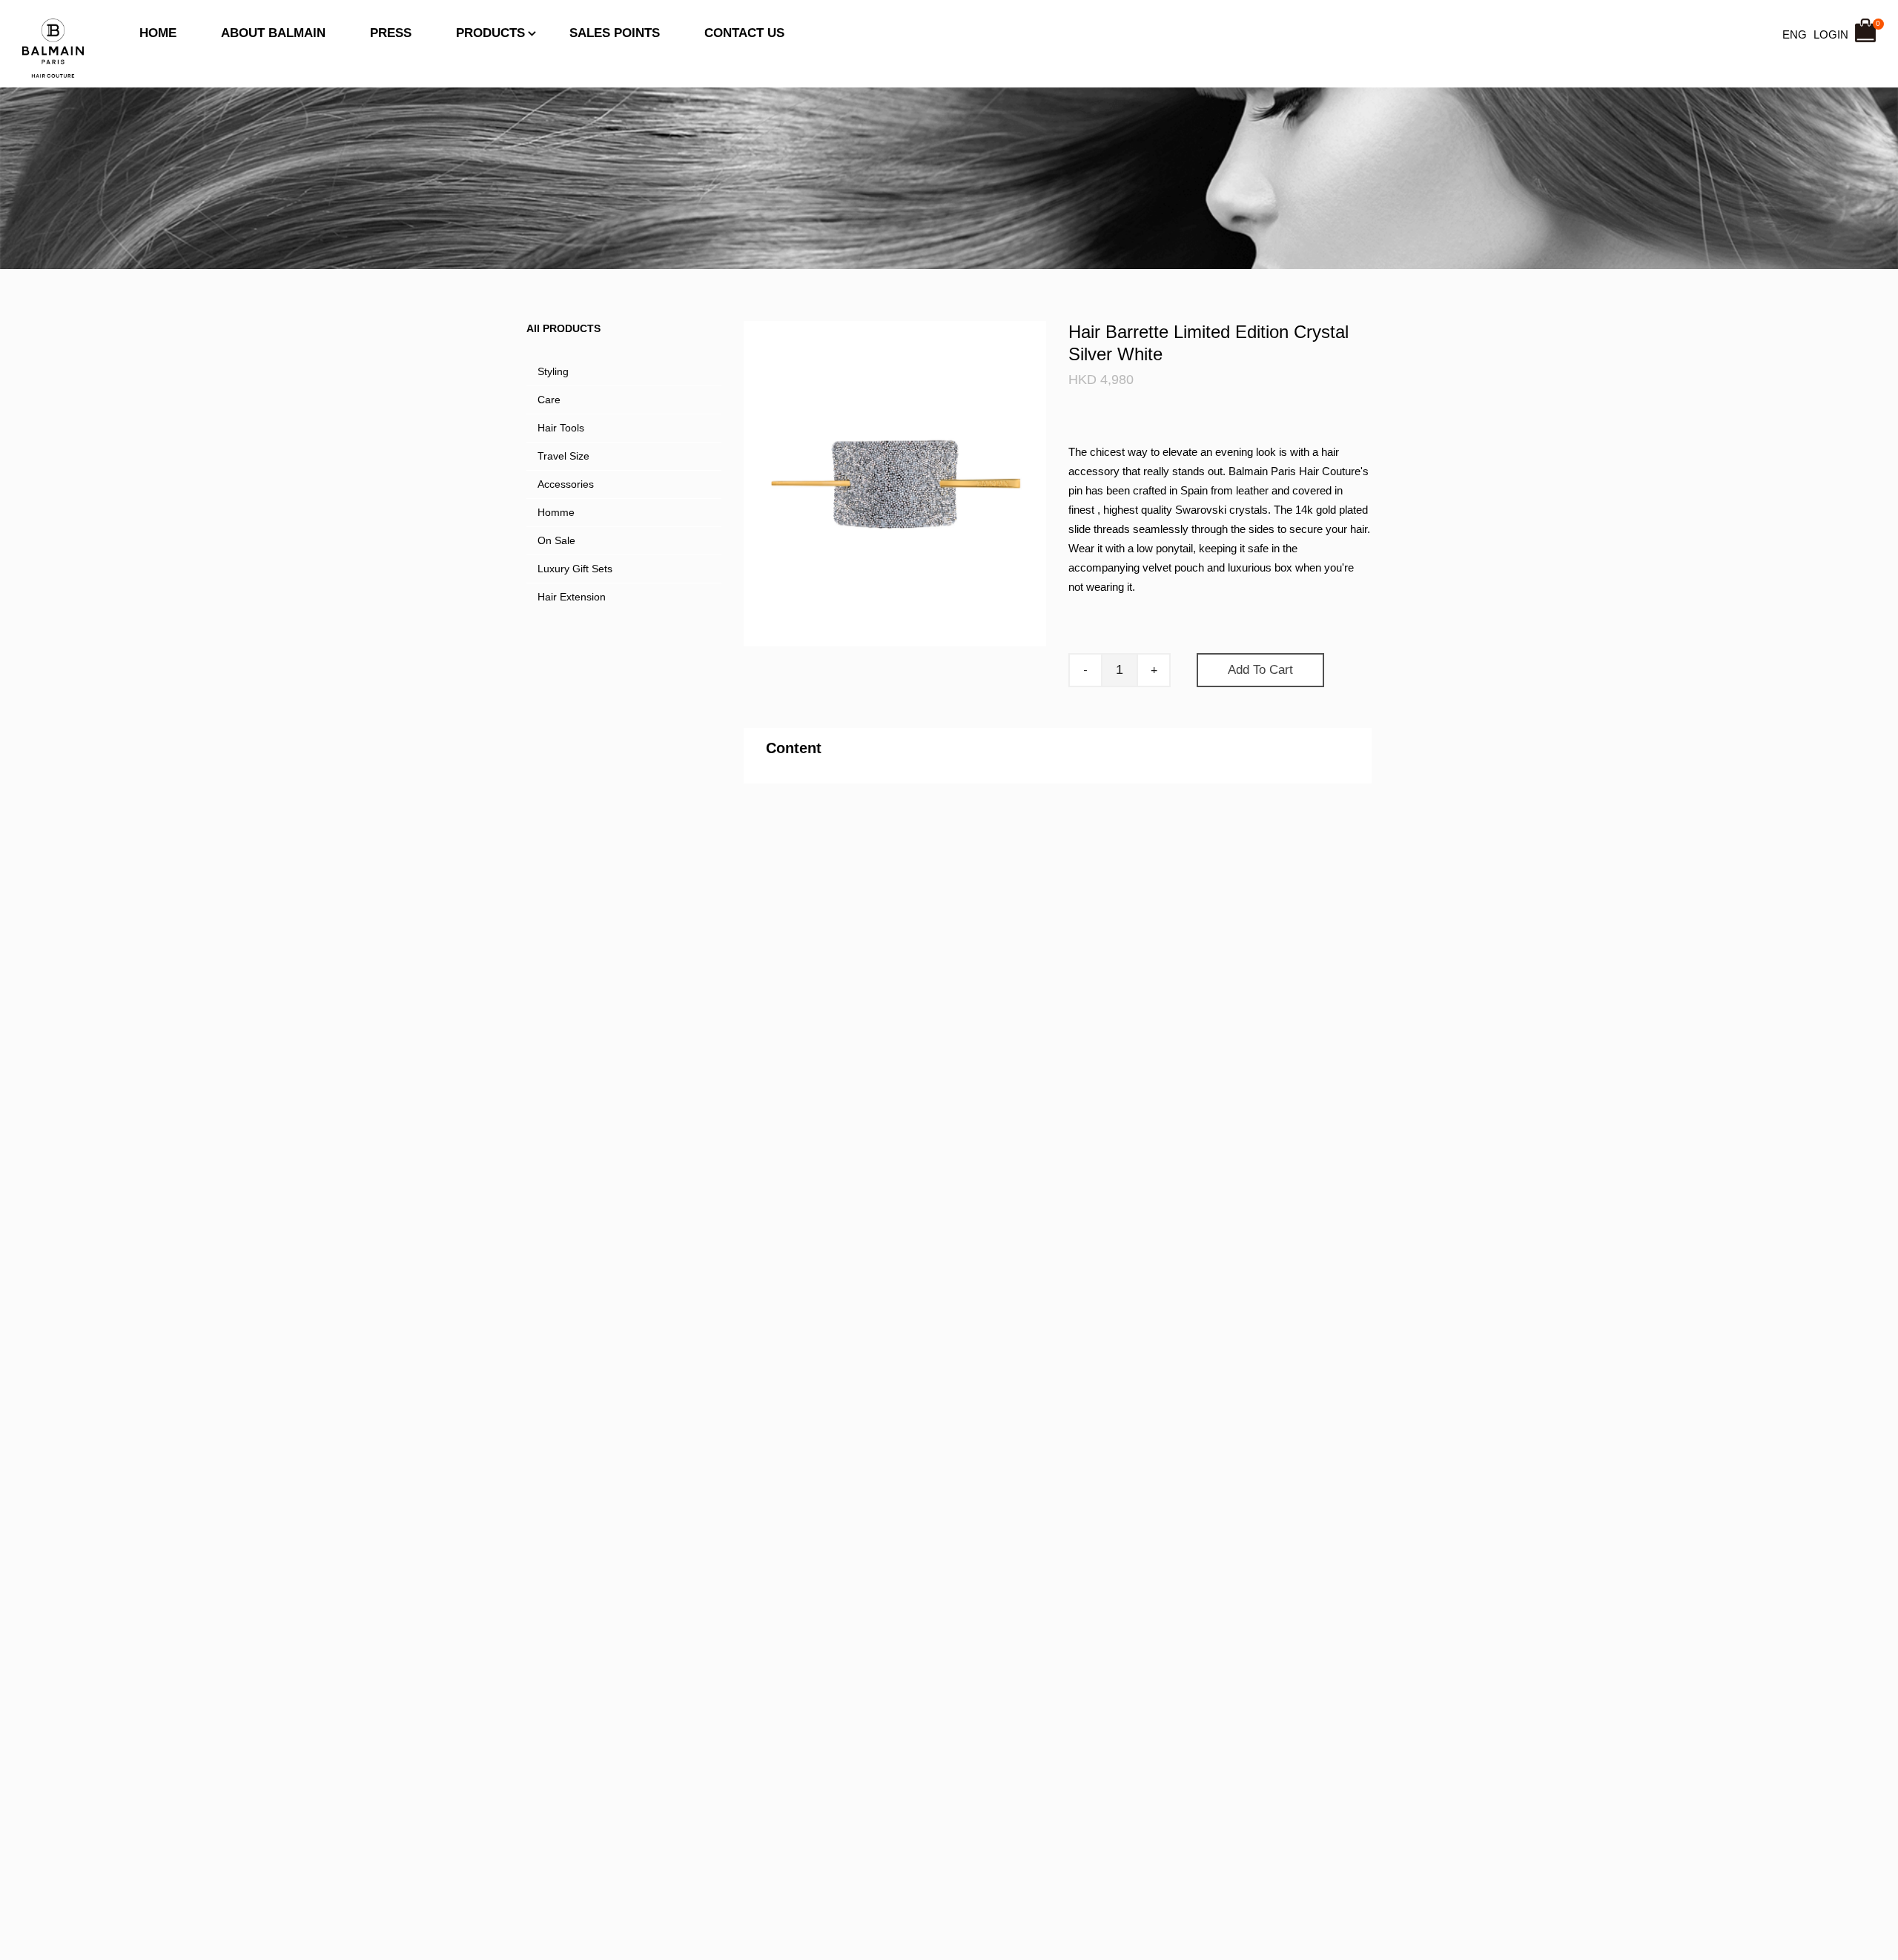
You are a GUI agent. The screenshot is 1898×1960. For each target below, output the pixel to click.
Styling (553, 371)
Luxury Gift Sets (575, 569)
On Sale (556, 540)
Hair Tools (561, 428)
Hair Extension (572, 597)
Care (549, 400)
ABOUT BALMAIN (273, 33)
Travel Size (563, 456)
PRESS (391, 33)
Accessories (566, 484)
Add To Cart (1260, 670)
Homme (556, 512)
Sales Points (615, 33)
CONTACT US (744, 33)
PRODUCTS (490, 33)
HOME (158, 33)
